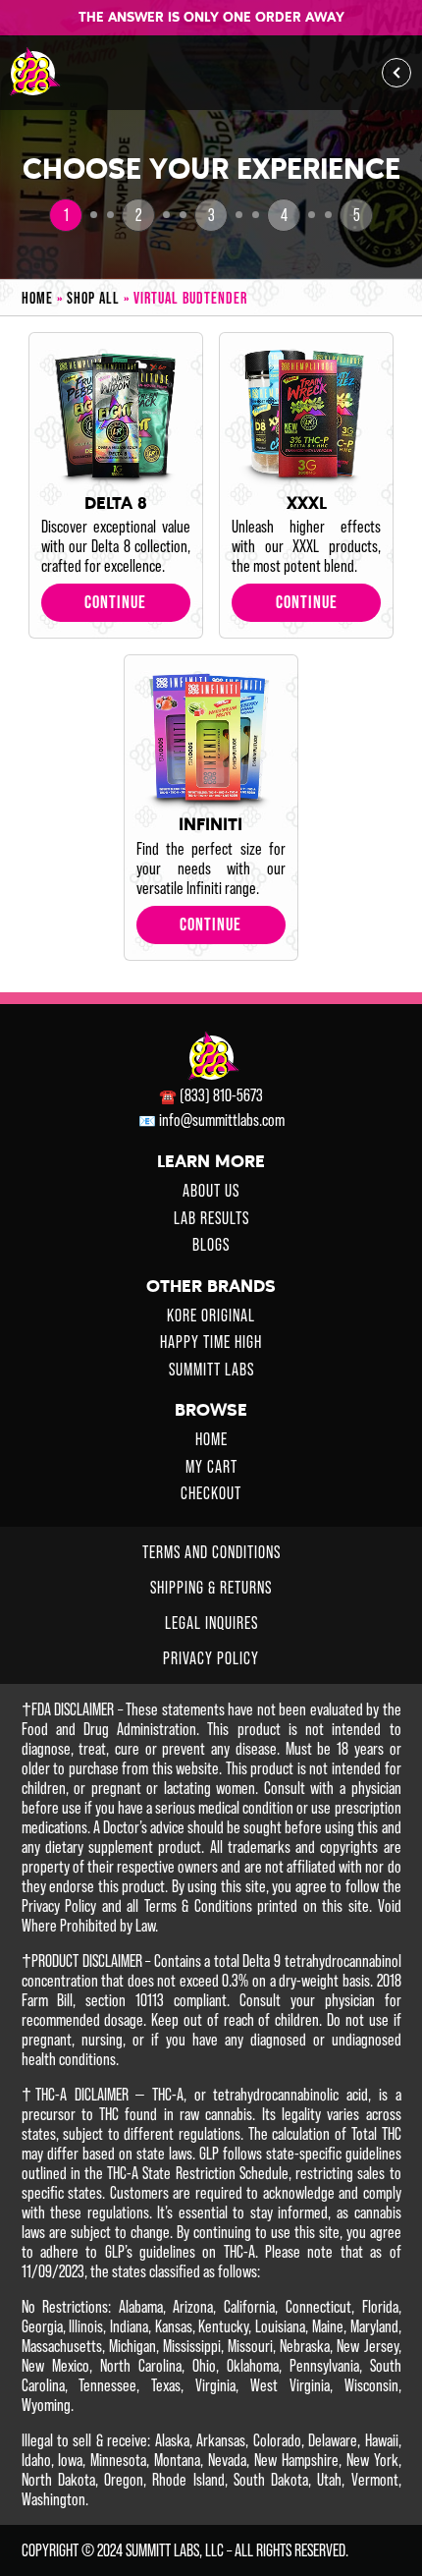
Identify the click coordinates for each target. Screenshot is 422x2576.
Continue (115, 602)
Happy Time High (211, 1342)
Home (42, 298)
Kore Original (211, 1316)
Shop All (98, 298)
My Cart (211, 1467)
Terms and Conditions (211, 1552)
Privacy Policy (211, 1658)
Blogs (211, 1245)
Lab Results (211, 1218)
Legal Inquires (211, 1623)
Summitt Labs (211, 1370)
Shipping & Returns (211, 1588)
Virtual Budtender (190, 298)
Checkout (211, 1493)
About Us (211, 1191)
